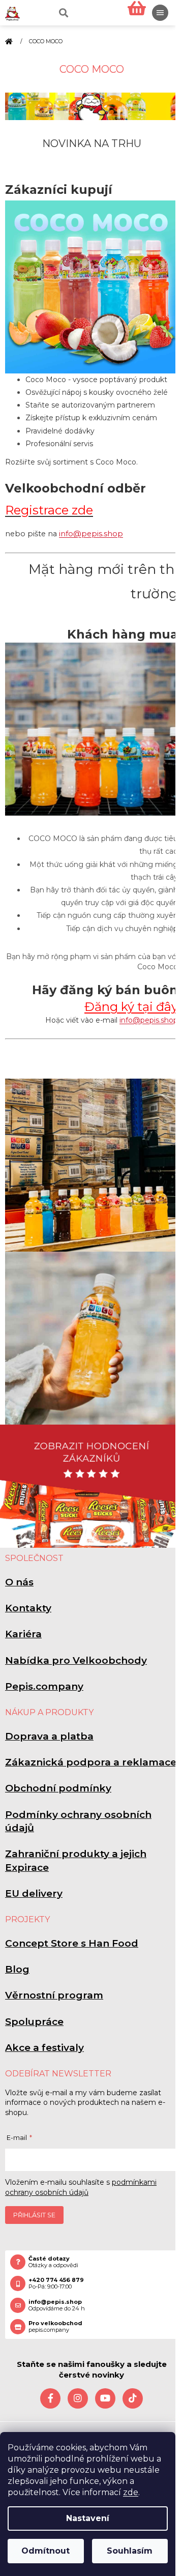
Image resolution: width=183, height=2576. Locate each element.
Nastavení (88, 2518)
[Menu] (160, 13)
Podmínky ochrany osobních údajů (78, 1821)
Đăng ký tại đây (131, 1007)
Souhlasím (130, 2551)
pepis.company (55, 2327)
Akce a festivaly (44, 2048)
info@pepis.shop (91, 534)
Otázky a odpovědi (53, 2262)
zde (131, 2492)
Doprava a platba (49, 1736)
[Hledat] (63, 13)
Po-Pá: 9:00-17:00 (56, 2283)
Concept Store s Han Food (72, 1943)
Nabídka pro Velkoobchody (76, 1660)
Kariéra (23, 1634)
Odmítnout (45, 2551)
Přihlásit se (34, 2215)
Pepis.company (44, 1686)
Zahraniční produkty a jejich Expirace (76, 1860)
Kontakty (28, 1608)
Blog (17, 1969)
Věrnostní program (54, 1995)
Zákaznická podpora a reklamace (91, 1762)
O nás (19, 1582)
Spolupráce (34, 2022)
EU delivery (34, 1893)
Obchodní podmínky (58, 1788)
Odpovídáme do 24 (57, 2305)
